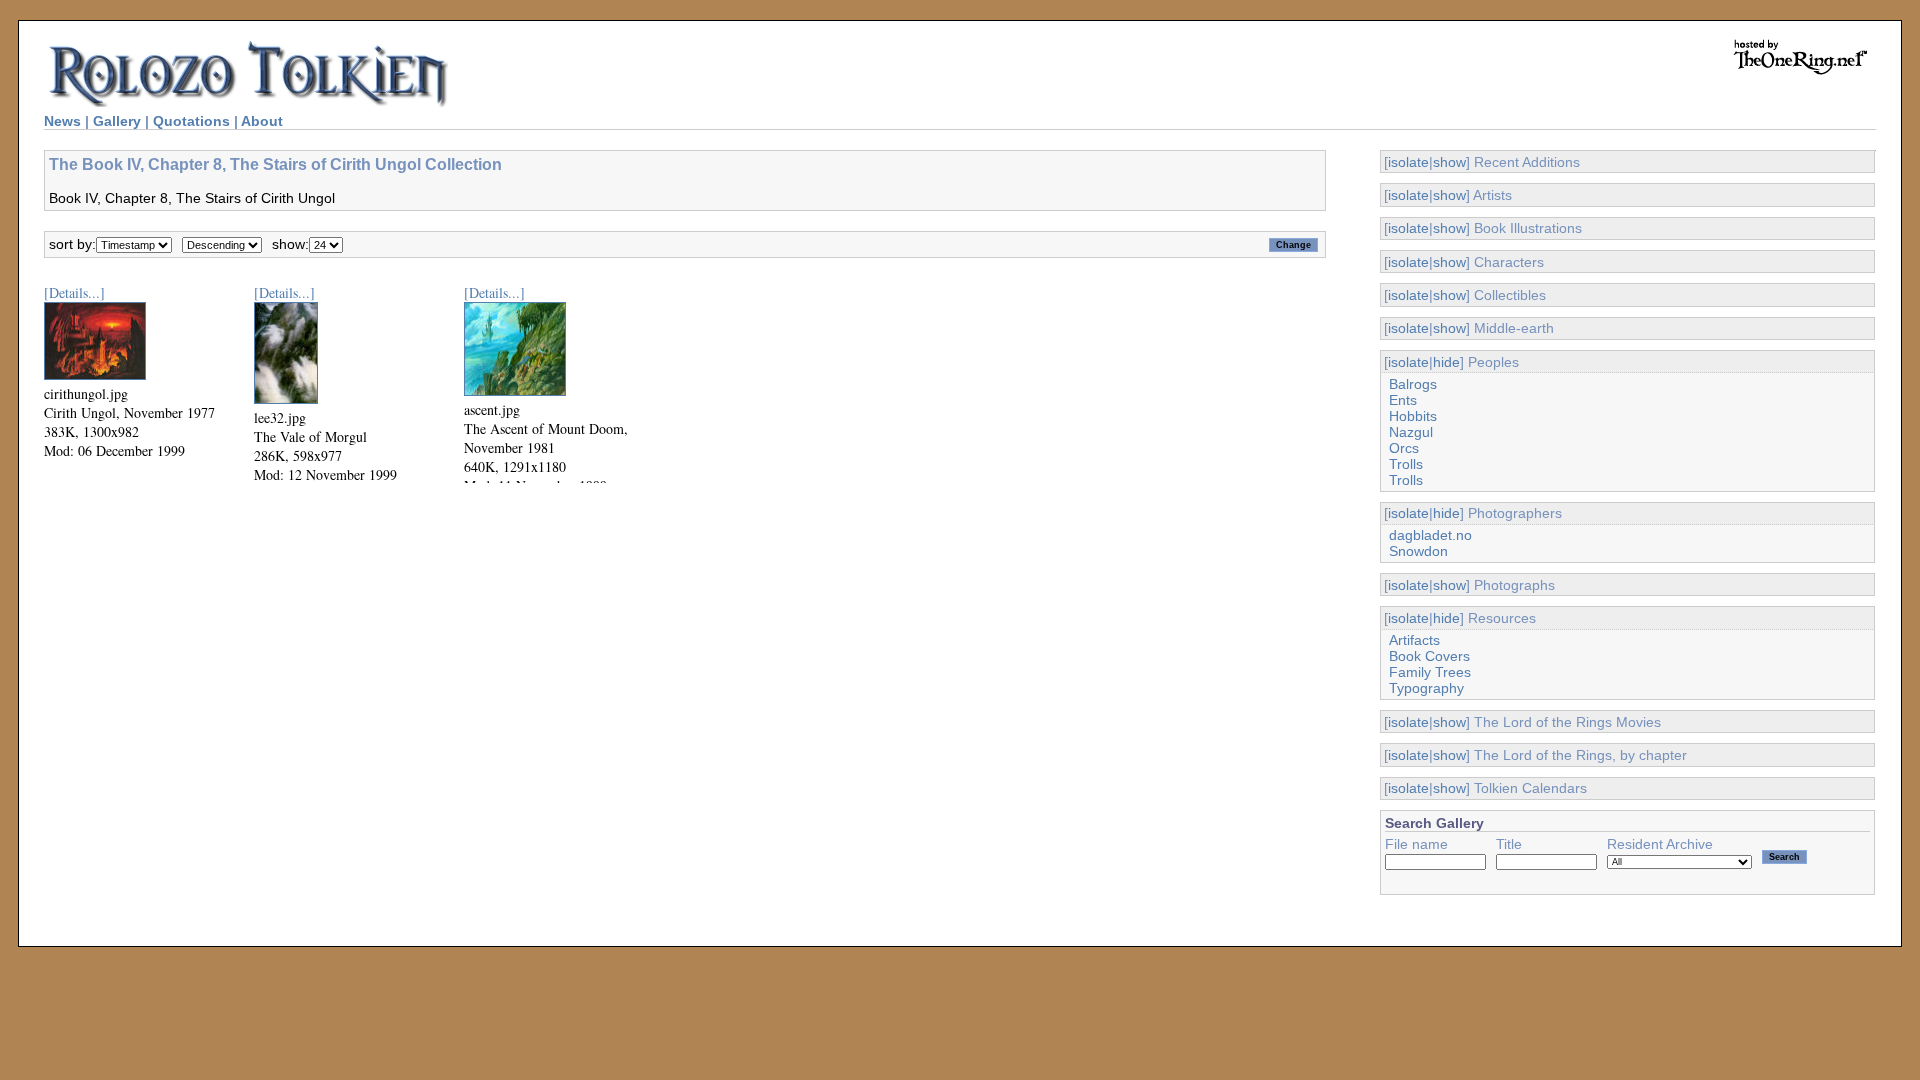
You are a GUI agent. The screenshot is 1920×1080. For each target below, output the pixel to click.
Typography (1426, 688)
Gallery (117, 121)
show (1449, 162)
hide (1446, 362)
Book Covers (1429, 656)
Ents (1403, 400)
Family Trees (1430, 672)
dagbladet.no (1430, 535)
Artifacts (1414, 640)
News (62, 121)
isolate (1408, 162)
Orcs (1404, 448)
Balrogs (1413, 384)
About (262, 121)
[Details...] (74, 292)
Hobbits (1413, 416)
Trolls (1406, 464)
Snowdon (1418, 551)
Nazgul (1411, 432)
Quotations (191, 121)
